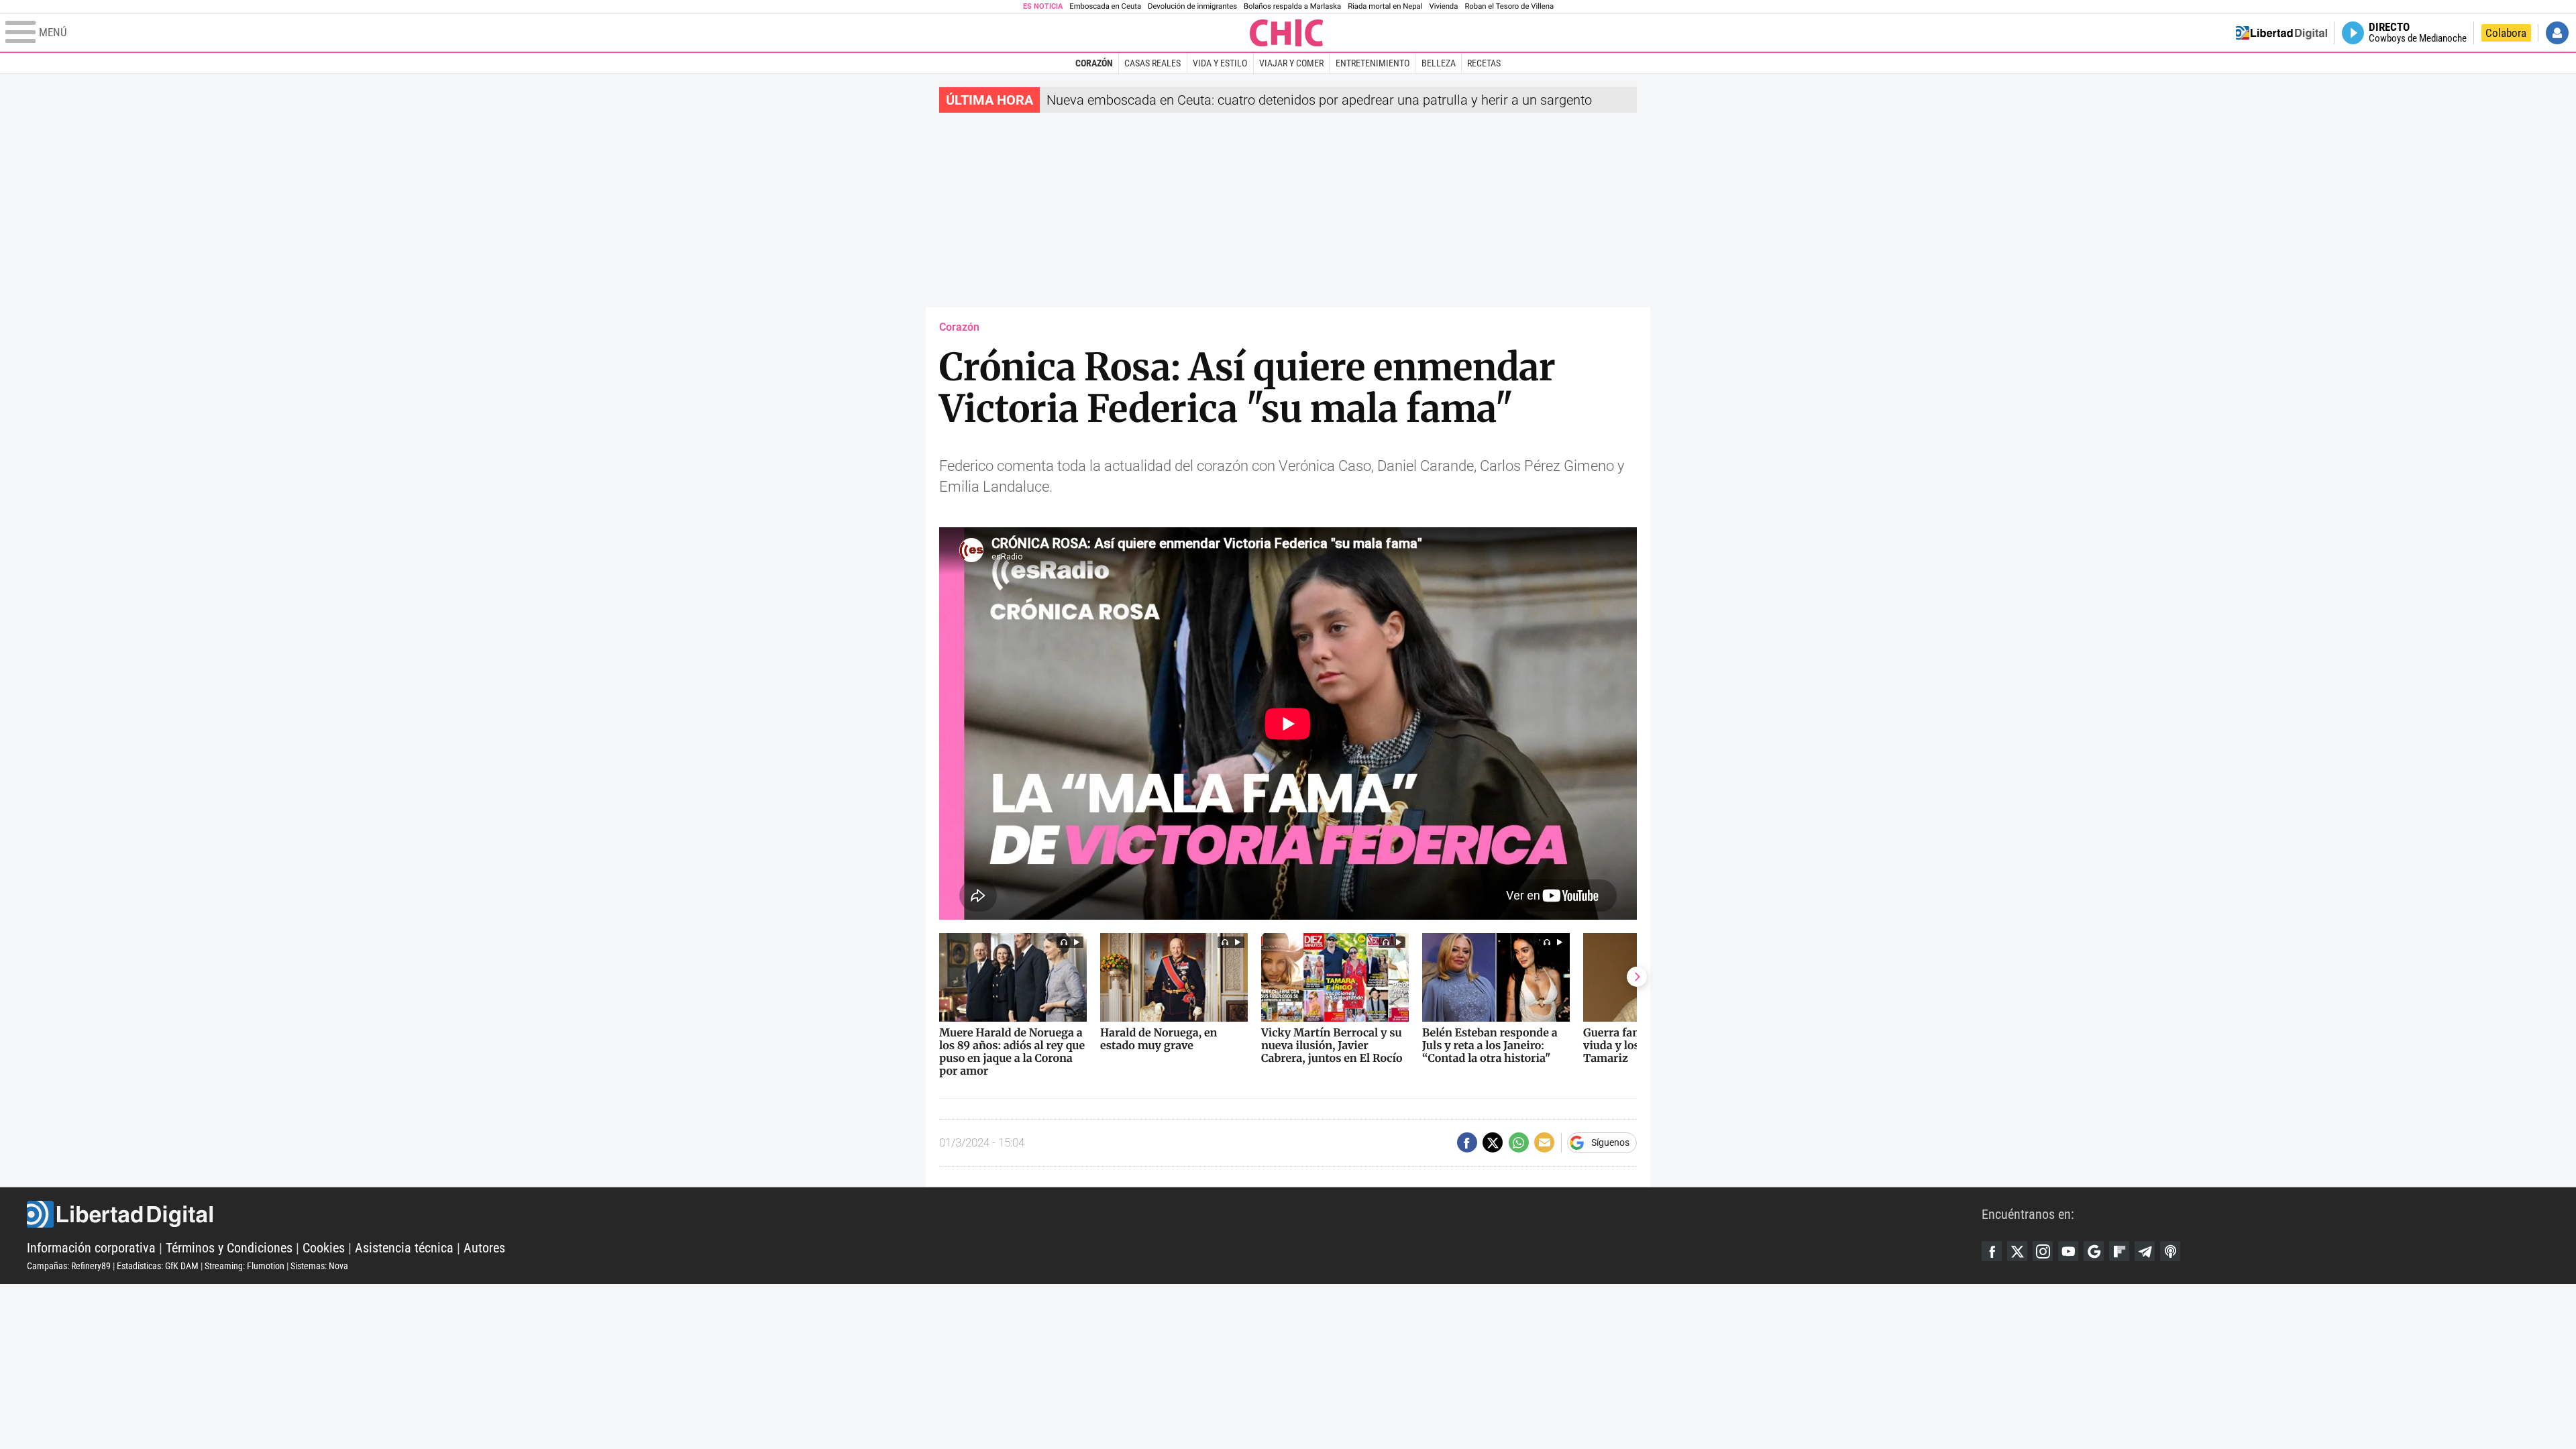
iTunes (2170, 1251)
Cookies (324, 1248)
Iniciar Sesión (2557, 33)
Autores (484, 1248)
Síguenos (1610, 1142)
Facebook (1992, 1251)
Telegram (2145, 1251)
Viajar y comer (1291, 63)
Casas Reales (1152, 63)
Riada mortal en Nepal (1385, 6)
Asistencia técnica (404, 1248)
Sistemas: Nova (319, 1266)
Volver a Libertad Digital (2282, 33)
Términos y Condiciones (229, 1248)
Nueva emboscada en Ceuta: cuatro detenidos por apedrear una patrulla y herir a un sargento (1319, 100)
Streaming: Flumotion (245, 1266)
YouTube (2068, 1251)
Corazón (1094, 63)
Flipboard (2119, 1251)
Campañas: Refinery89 (69, 1266)
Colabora (2506, 33)
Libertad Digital (1004, 1214)
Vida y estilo (1220, 63)
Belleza (1439, 63)
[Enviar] (1519, 1142)
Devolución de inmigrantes (1192, 6)
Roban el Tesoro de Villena (1509, 6)
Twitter (2017, 1251)
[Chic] (1287, 33)
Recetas (1484, 63)
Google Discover (2094, 1251)
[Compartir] (1467, 1142)
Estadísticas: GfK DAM (158, 1266)
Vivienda (1443, 6)
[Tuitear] (1493, 1142)
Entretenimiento (1373, 63)
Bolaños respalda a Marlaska (1292, 6)
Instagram (2043, 1251)
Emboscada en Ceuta (1105, 6)
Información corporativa (91, 1248)
